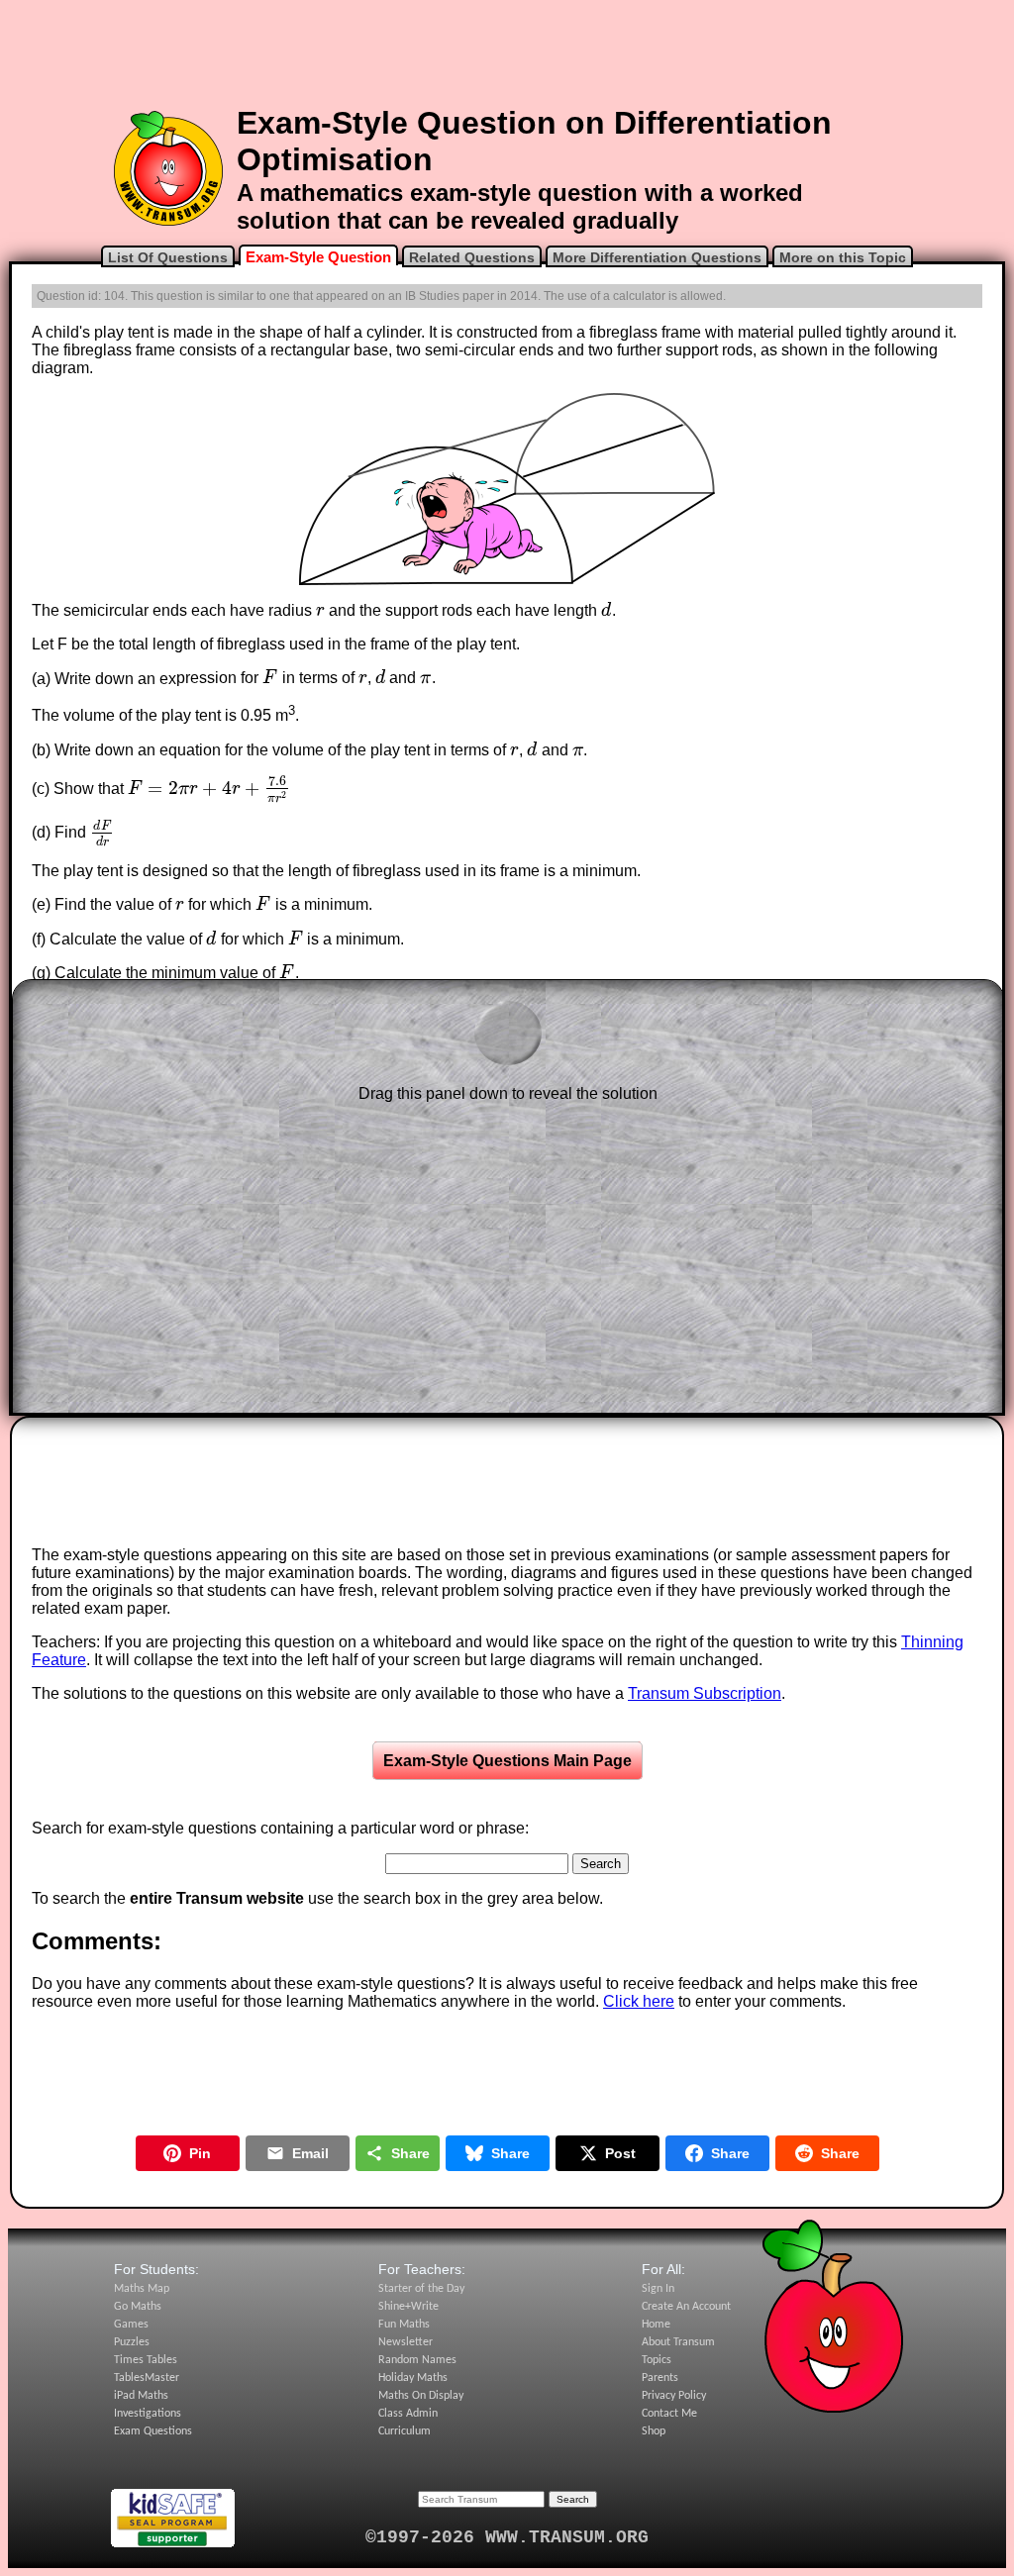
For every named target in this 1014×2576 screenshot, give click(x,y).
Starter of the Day (421, 2289)
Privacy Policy (674, 2396)
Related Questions (472, 257)
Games (131, 2325)
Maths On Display (421, 2396)
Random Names (417, 2360)
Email (310, 2153)
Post (620, 2153)
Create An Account (686, 2307)
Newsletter (406, 2342)
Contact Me (669, 2414)
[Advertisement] (507, 52)
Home (656, 2325)
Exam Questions (153, 2431)
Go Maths (138, 2307)
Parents (660, 2378)
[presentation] (320, 610)
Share (410, 2153)
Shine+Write (408, 2307)
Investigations (148, 2414)
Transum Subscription (705, 1693)
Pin (200, 2153)
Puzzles (132, 2342)
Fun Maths (404, 2325)
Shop (654, 2431)
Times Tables (146, 2360)
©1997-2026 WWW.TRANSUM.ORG (507, 2537)
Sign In (658, 2289)
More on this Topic (843, 257)
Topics (657, 2360)
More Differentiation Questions (657, 257)
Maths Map (142, 2289)
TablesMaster (147, 2378)
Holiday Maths (413, 2378)
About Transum (678, 2342)
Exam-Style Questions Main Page (507, 1761)
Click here (639, 2001)
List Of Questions (168, 257)
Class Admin (408, 2414)
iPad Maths (141, 2396)
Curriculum (405, 2431)
